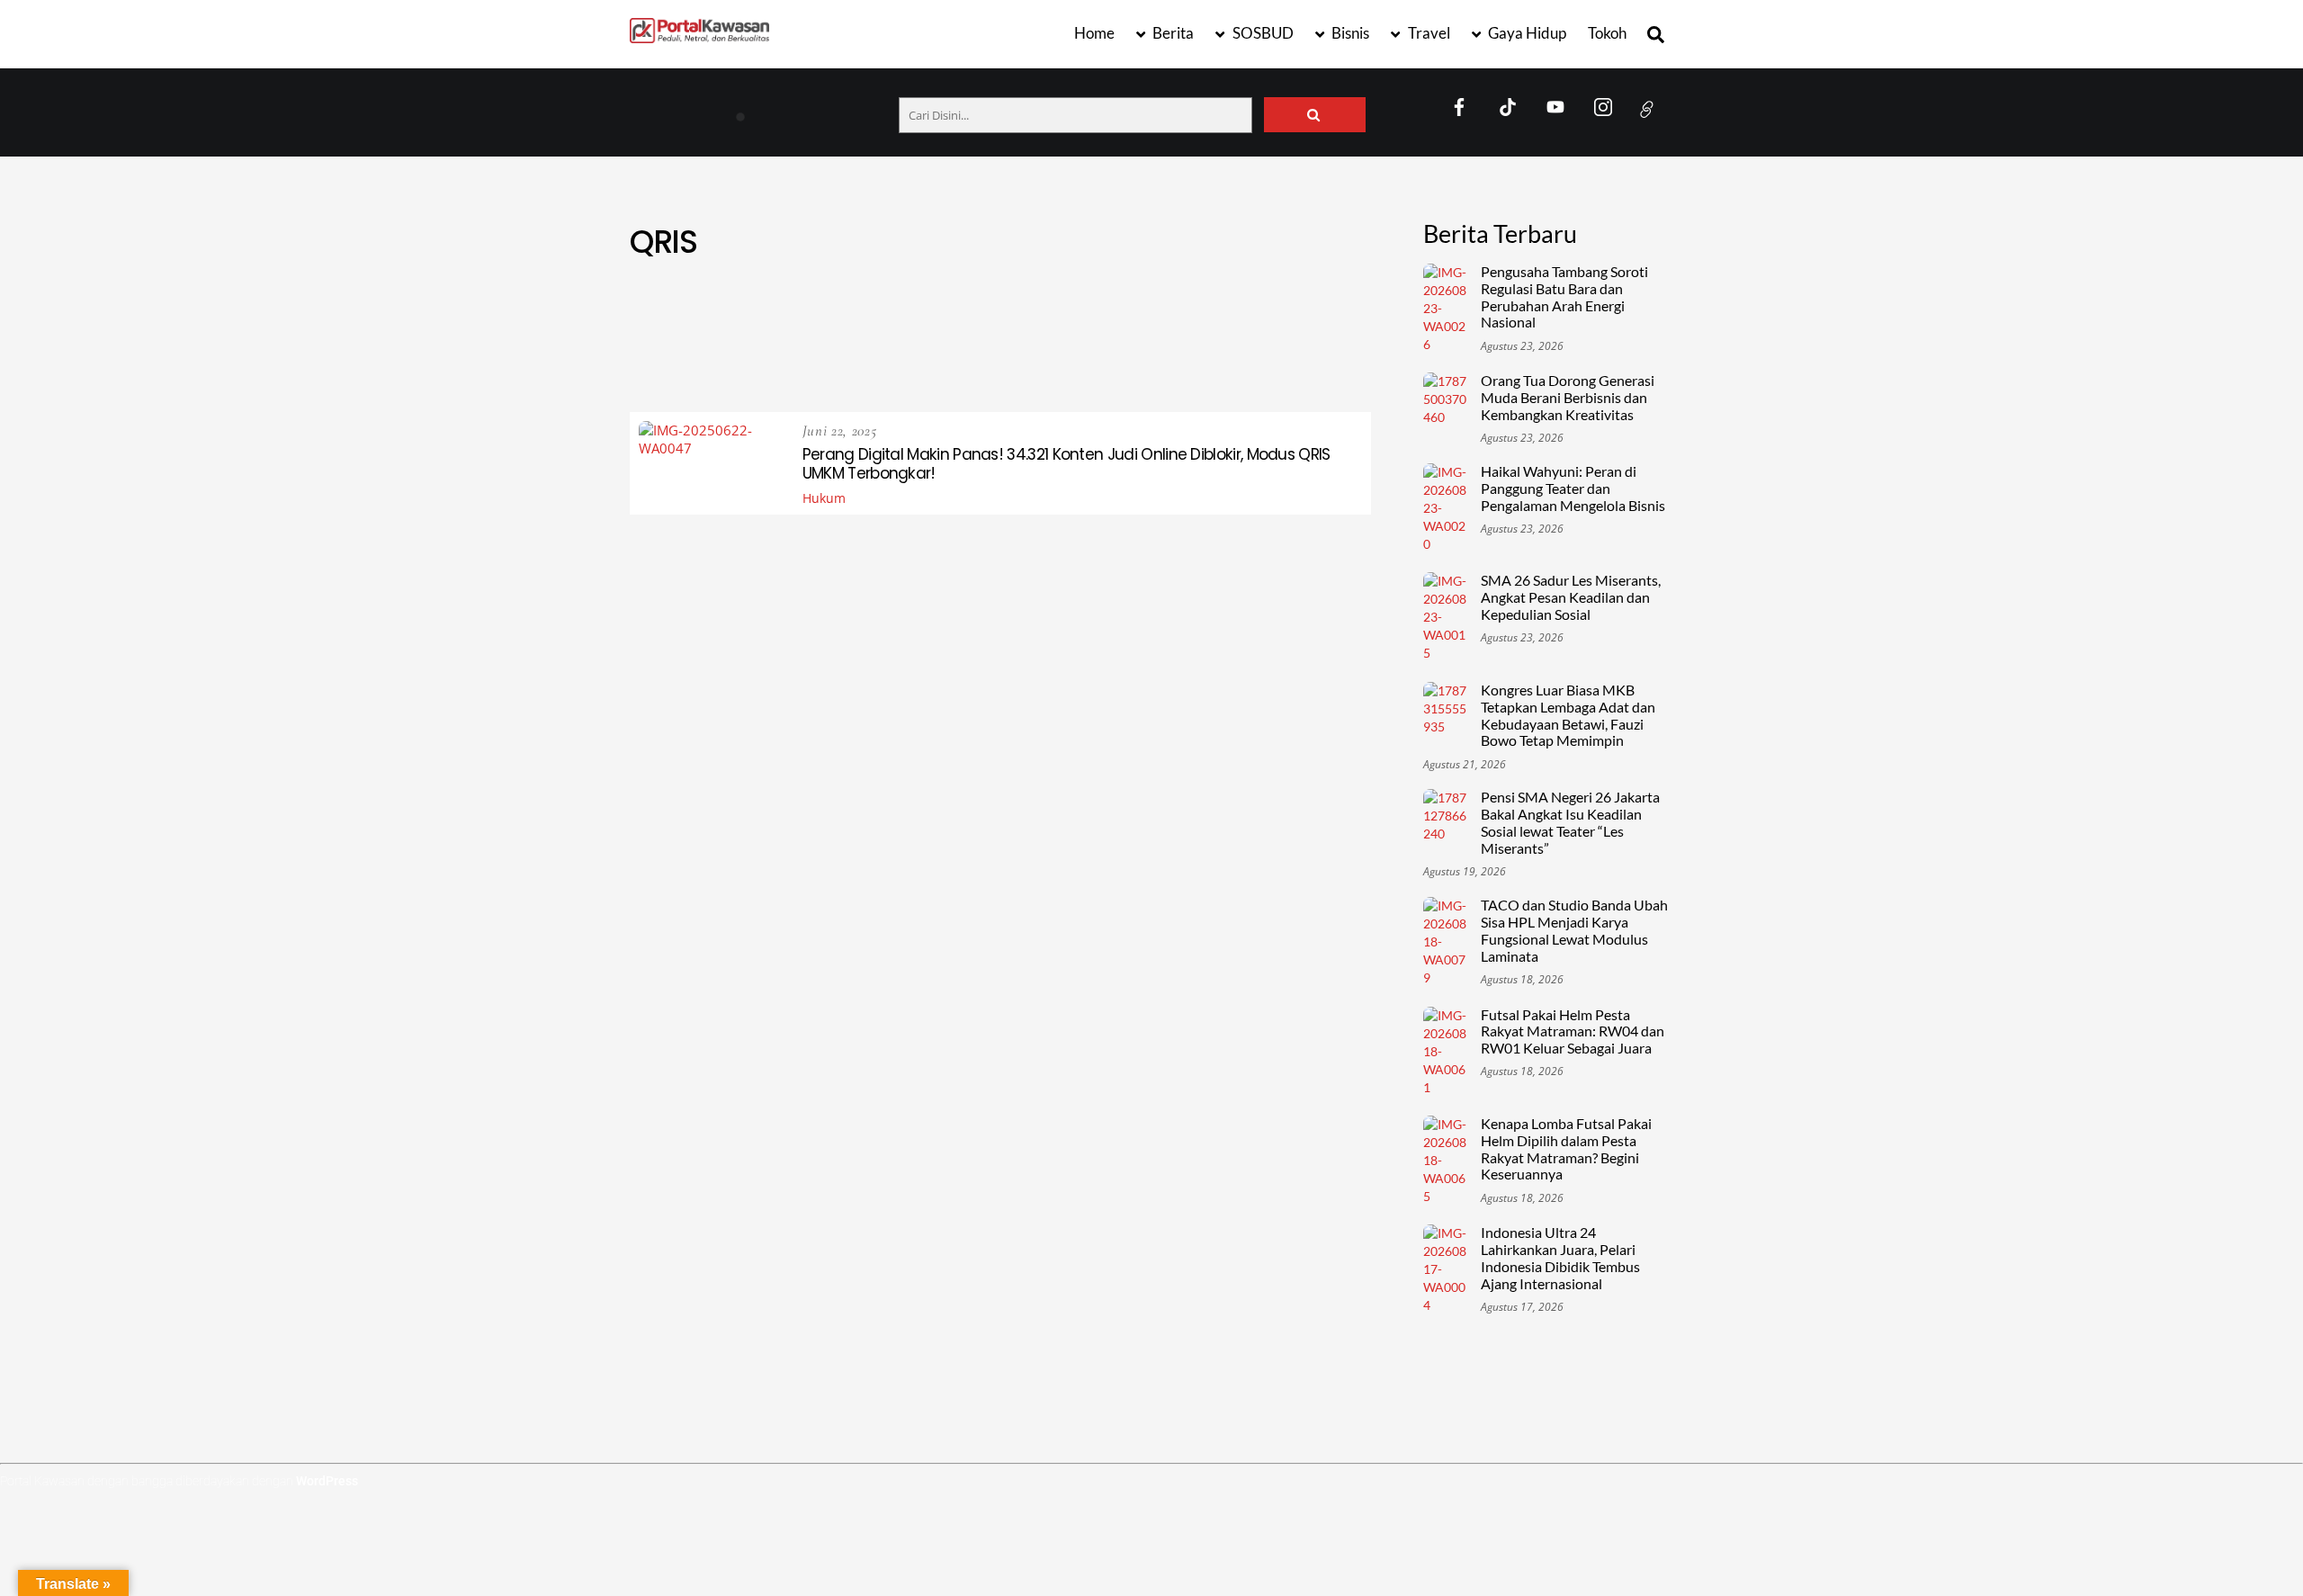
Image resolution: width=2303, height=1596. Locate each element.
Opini (923, 351)
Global (801, 330)
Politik (1068, 351)
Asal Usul (713, 308)
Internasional (1114, 330)
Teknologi (821, 373)
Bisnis (1349, 33)
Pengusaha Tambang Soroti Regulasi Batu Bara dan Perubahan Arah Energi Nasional (859, 109)
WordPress (327, 1481)
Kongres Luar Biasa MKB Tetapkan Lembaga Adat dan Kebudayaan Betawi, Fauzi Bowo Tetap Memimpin (1568, 716)
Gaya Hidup (1526, 33)
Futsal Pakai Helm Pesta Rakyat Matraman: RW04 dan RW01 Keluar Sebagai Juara (1573, 1032)
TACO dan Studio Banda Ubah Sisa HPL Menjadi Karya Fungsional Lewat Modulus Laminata (1574, 931)
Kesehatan (1216, 330)
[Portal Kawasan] (699, 35)
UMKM (1026, 373)
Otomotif (994, 351)
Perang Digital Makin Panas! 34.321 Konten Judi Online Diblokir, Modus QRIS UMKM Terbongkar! (1066, 464)
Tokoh (1607, 33)
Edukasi (1138, 308)
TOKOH (898, 373)
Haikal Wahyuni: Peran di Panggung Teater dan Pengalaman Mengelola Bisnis (1573, 489)
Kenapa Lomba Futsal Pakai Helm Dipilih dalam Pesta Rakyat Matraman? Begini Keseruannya (1566, 1149)
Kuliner (692, 351)
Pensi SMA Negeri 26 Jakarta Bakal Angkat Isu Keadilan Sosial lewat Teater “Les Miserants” (1570, 823)
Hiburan (874, 330)
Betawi (934, 308)
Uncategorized (1117, 373)
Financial (725, 330)
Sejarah (1137, 351)
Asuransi (797, 308)
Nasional (770, 351)
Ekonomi (1214, 308)
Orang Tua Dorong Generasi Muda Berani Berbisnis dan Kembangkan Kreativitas (1568, 398)
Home (1094, 33)
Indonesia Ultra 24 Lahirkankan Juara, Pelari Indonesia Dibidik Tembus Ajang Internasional (1560, 1258)
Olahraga (854, 351)
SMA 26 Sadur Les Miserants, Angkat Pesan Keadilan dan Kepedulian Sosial (1571, 597)
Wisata (1210, 373)
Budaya (1065, 308)
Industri (1018, 330)
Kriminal (1300, 330)
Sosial (1205, 351)
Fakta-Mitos (1302, 308)
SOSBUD (1262, 33)
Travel (1428, 33)
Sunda (1269, 351)
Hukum (945, 330)
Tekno (1334, 351)
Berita (1172, 33)
